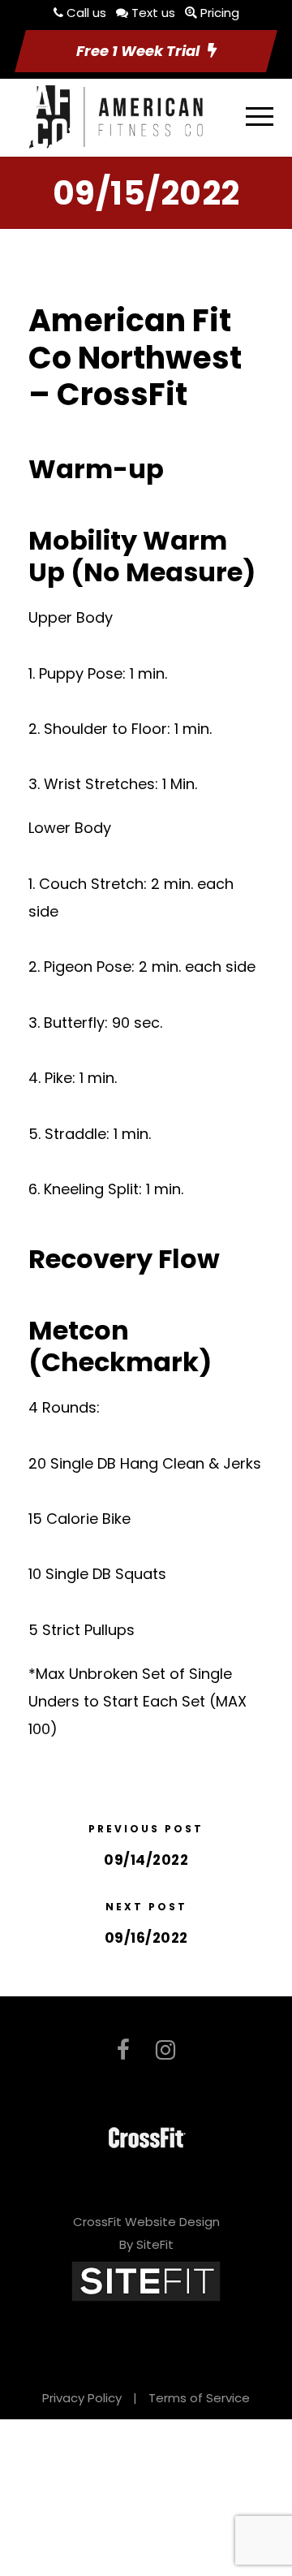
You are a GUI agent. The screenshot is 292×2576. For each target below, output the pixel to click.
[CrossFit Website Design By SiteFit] (146, 2280)
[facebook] (123, 2050)
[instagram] (165, 2050)
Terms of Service (199, 2398)
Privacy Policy (82, 2398)
